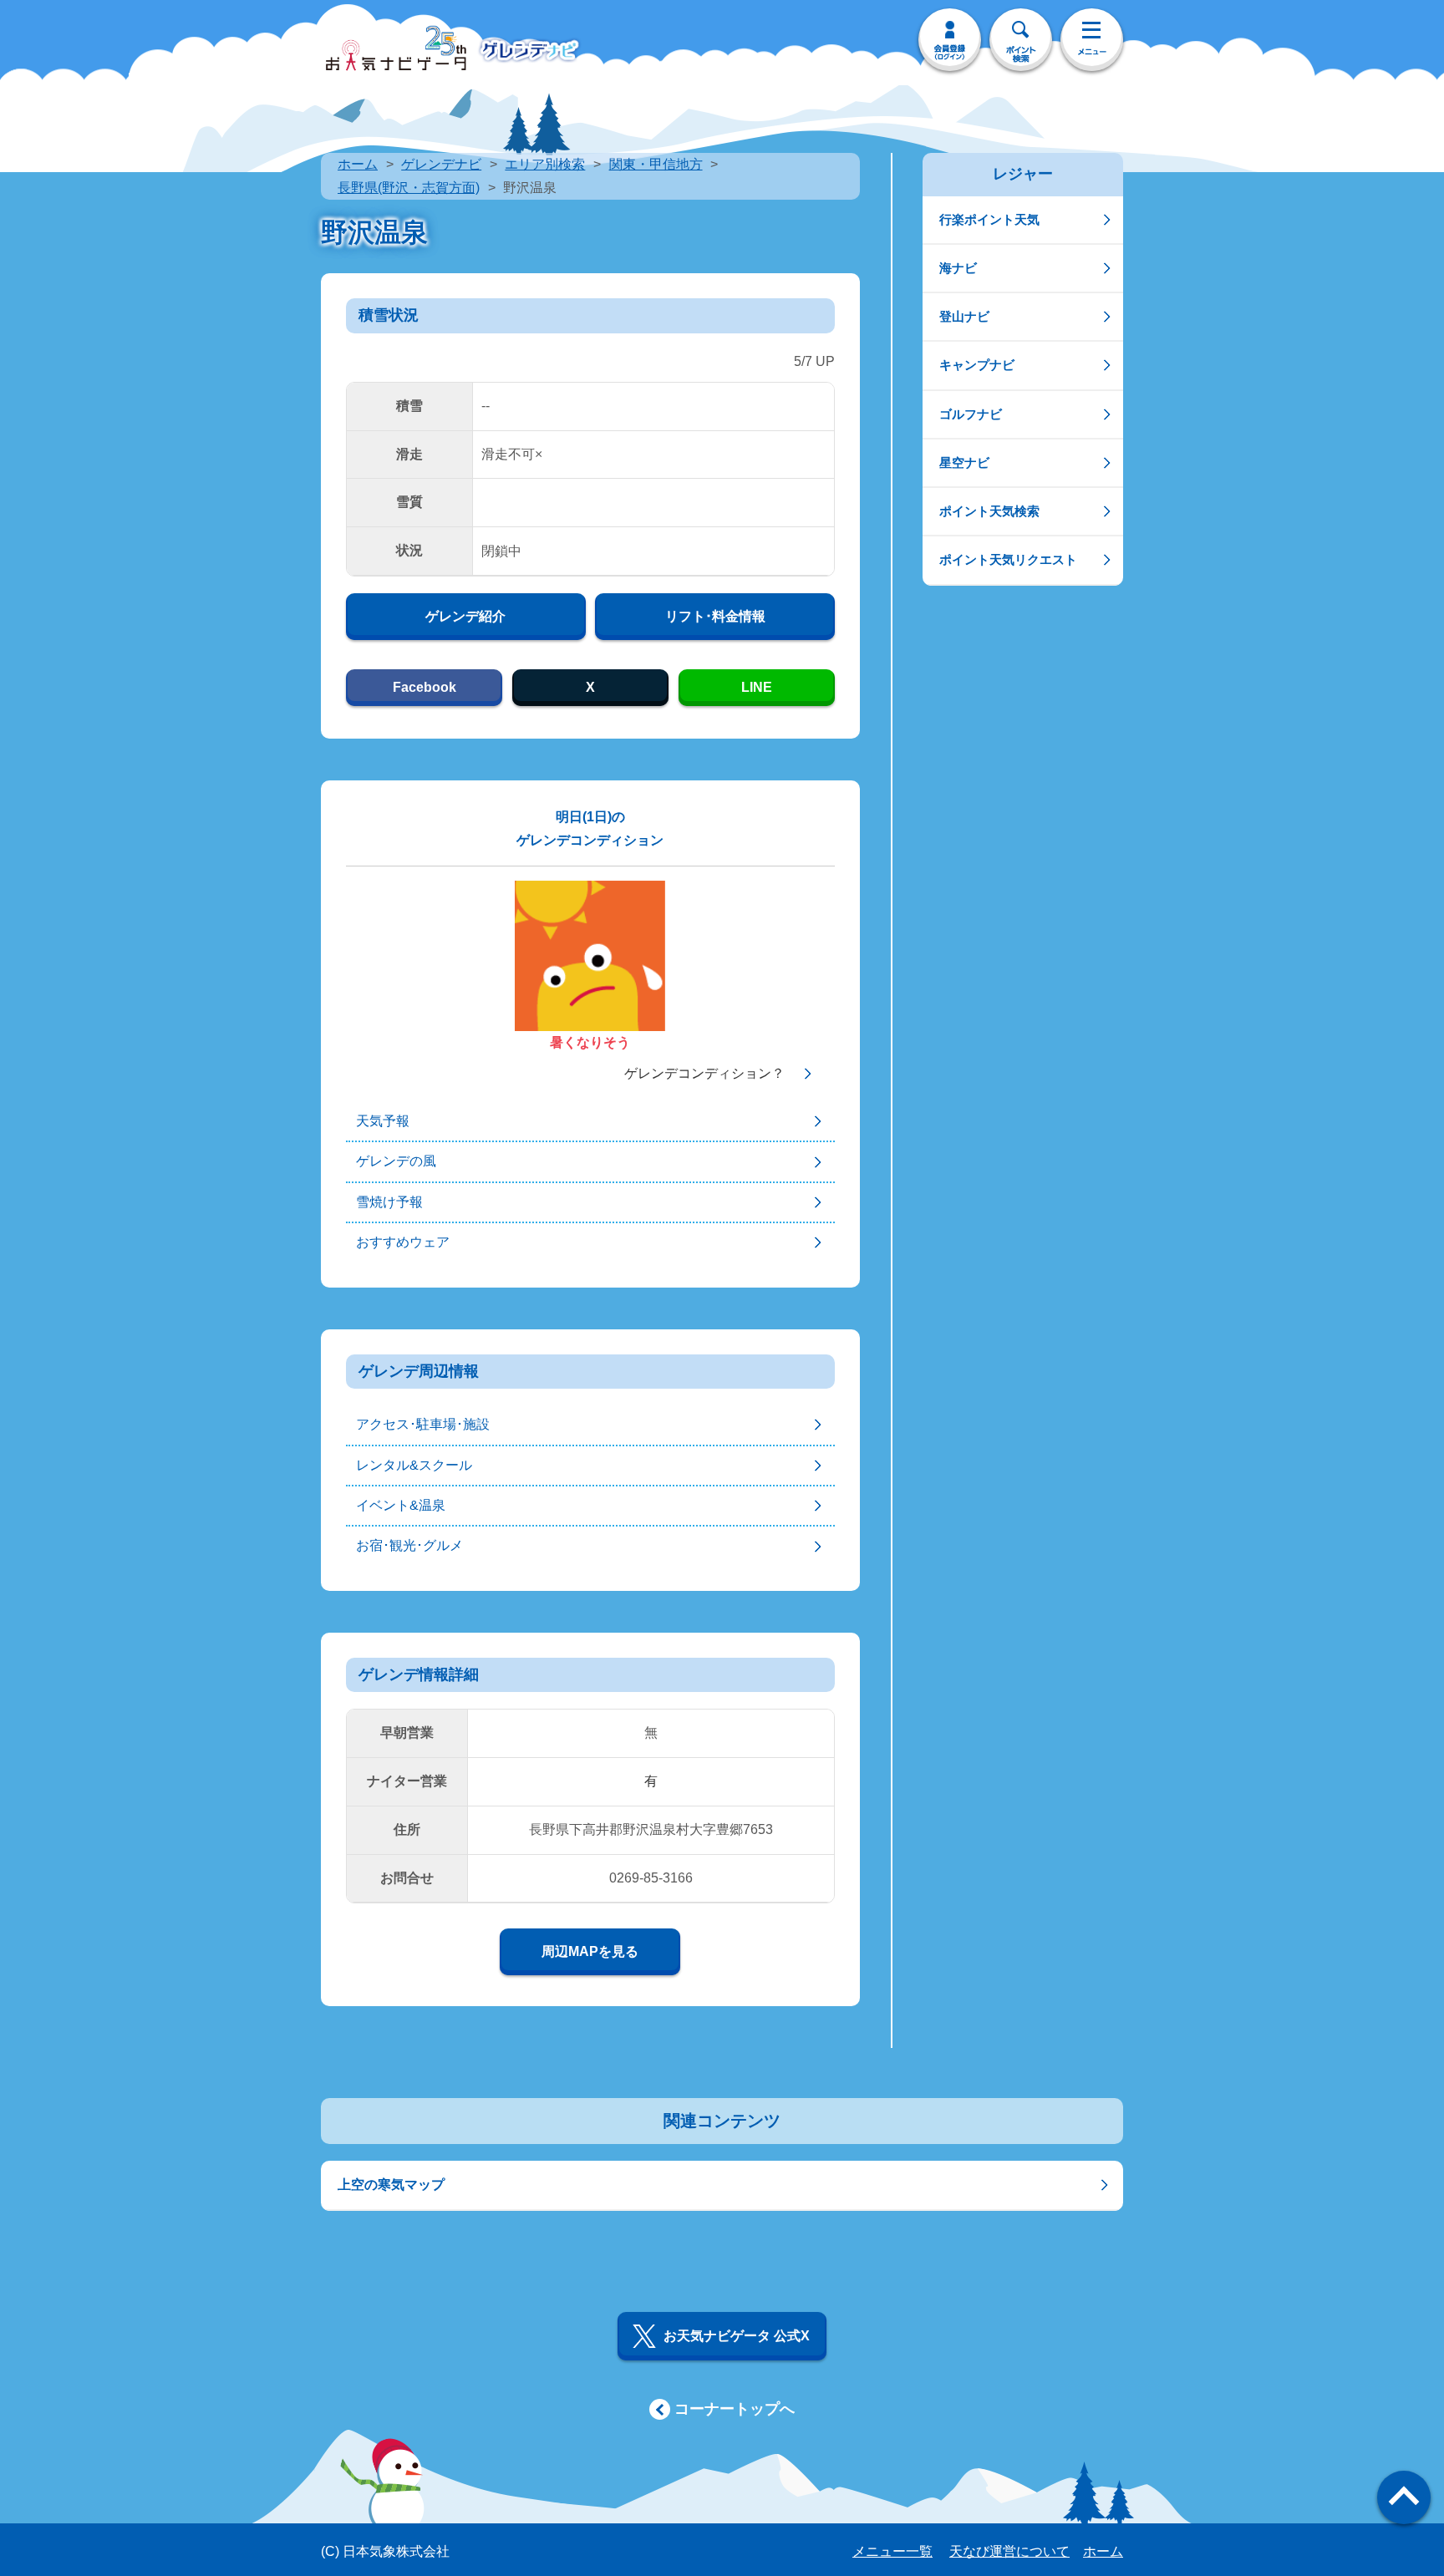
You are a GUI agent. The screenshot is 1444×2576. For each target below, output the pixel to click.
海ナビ (958, 268)
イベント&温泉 (401, 1505)
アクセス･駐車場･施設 (423, 1424)
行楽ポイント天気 (989, 219)
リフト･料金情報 (715, 616)
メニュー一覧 (892, 2551)
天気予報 (383, 1121)
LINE (757, 687)
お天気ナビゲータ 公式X (737, 2336)
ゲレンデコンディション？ (704, 1073)
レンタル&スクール (414, 1465)
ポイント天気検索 (989, 511)
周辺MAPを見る (590, 1951)
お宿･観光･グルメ (409, 1545)
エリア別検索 (545, 164)
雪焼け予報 (389, 1202)
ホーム (358, 164)
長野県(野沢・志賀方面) (409, 188)
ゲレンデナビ (441, 164)
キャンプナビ (977, 365)
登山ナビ (964, 316)
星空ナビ (964, 462)
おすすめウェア (403, 1242)
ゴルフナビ (971, 414)
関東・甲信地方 (656, 164)
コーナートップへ (735, 2409)
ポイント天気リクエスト (1008, 559)
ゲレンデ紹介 (465, 616)
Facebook (425, 687)
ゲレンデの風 (396, 1161)
